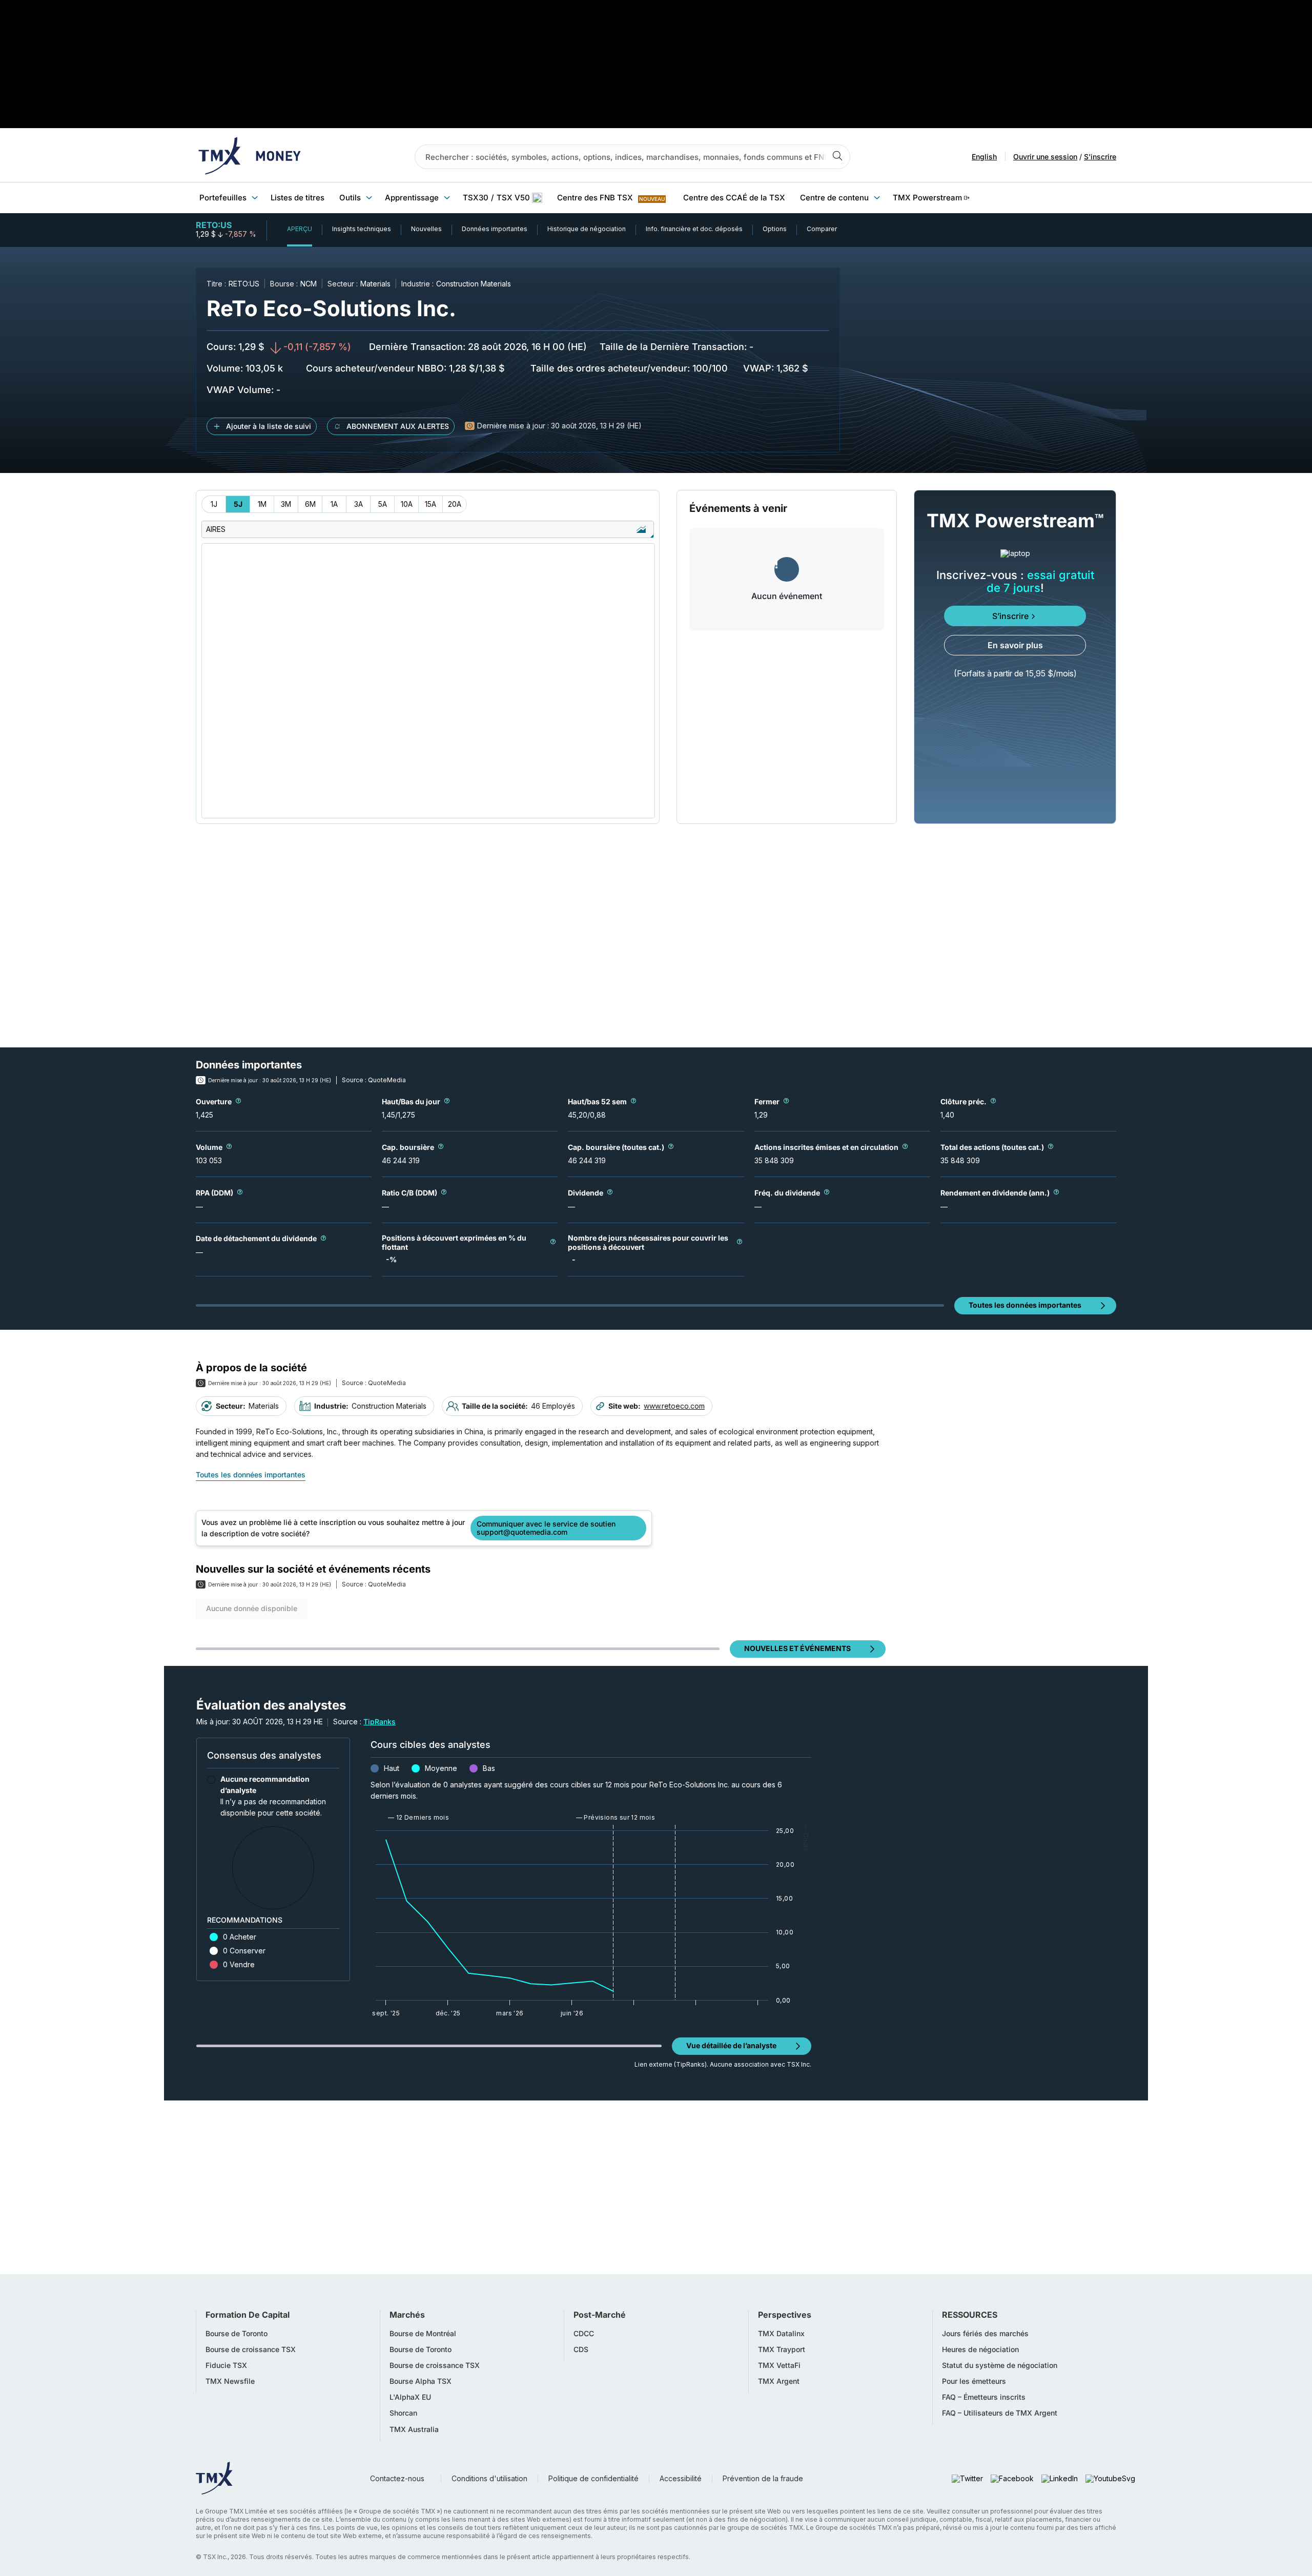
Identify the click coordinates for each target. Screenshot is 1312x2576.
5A (383, 504)
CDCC (584, 2334)
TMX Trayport (782, 2350)
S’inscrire (1010, 616)
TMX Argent (779, 2381)
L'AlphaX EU (410, 2397)
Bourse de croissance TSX (251, 2350)
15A (430, 504)
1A (334, 504)
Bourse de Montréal (423, 2334)
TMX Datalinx (781, 2334)
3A (358, 504)
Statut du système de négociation (1000, 2365)
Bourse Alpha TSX (421, 2381)
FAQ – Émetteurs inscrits (984, 2397)
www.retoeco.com (674, 1406)
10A (407, 504)
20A (455, 504)
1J (214, 504)
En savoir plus (1015, 645)
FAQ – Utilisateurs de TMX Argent (1000, 2413)
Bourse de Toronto (237, 2334)
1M (262, 504)
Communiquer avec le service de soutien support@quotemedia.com (546, 1528)
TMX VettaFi (779, 2365)
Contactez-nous (397, 2478)
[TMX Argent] (250, 157)
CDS (581, 2350)
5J (238, 504)
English (984, 157)
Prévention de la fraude (763, 2478)
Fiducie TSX (226, 2365)
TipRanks (380, 1722)
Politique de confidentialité (593, 2478)
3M (286, 504)
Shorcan (403, 2413)
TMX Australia (414, 2429)
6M (310, 504)
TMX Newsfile (230, 2381)
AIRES (216, 529)
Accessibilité (681, 2478)
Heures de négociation (980, 2350)
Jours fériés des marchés (985, 2334)
